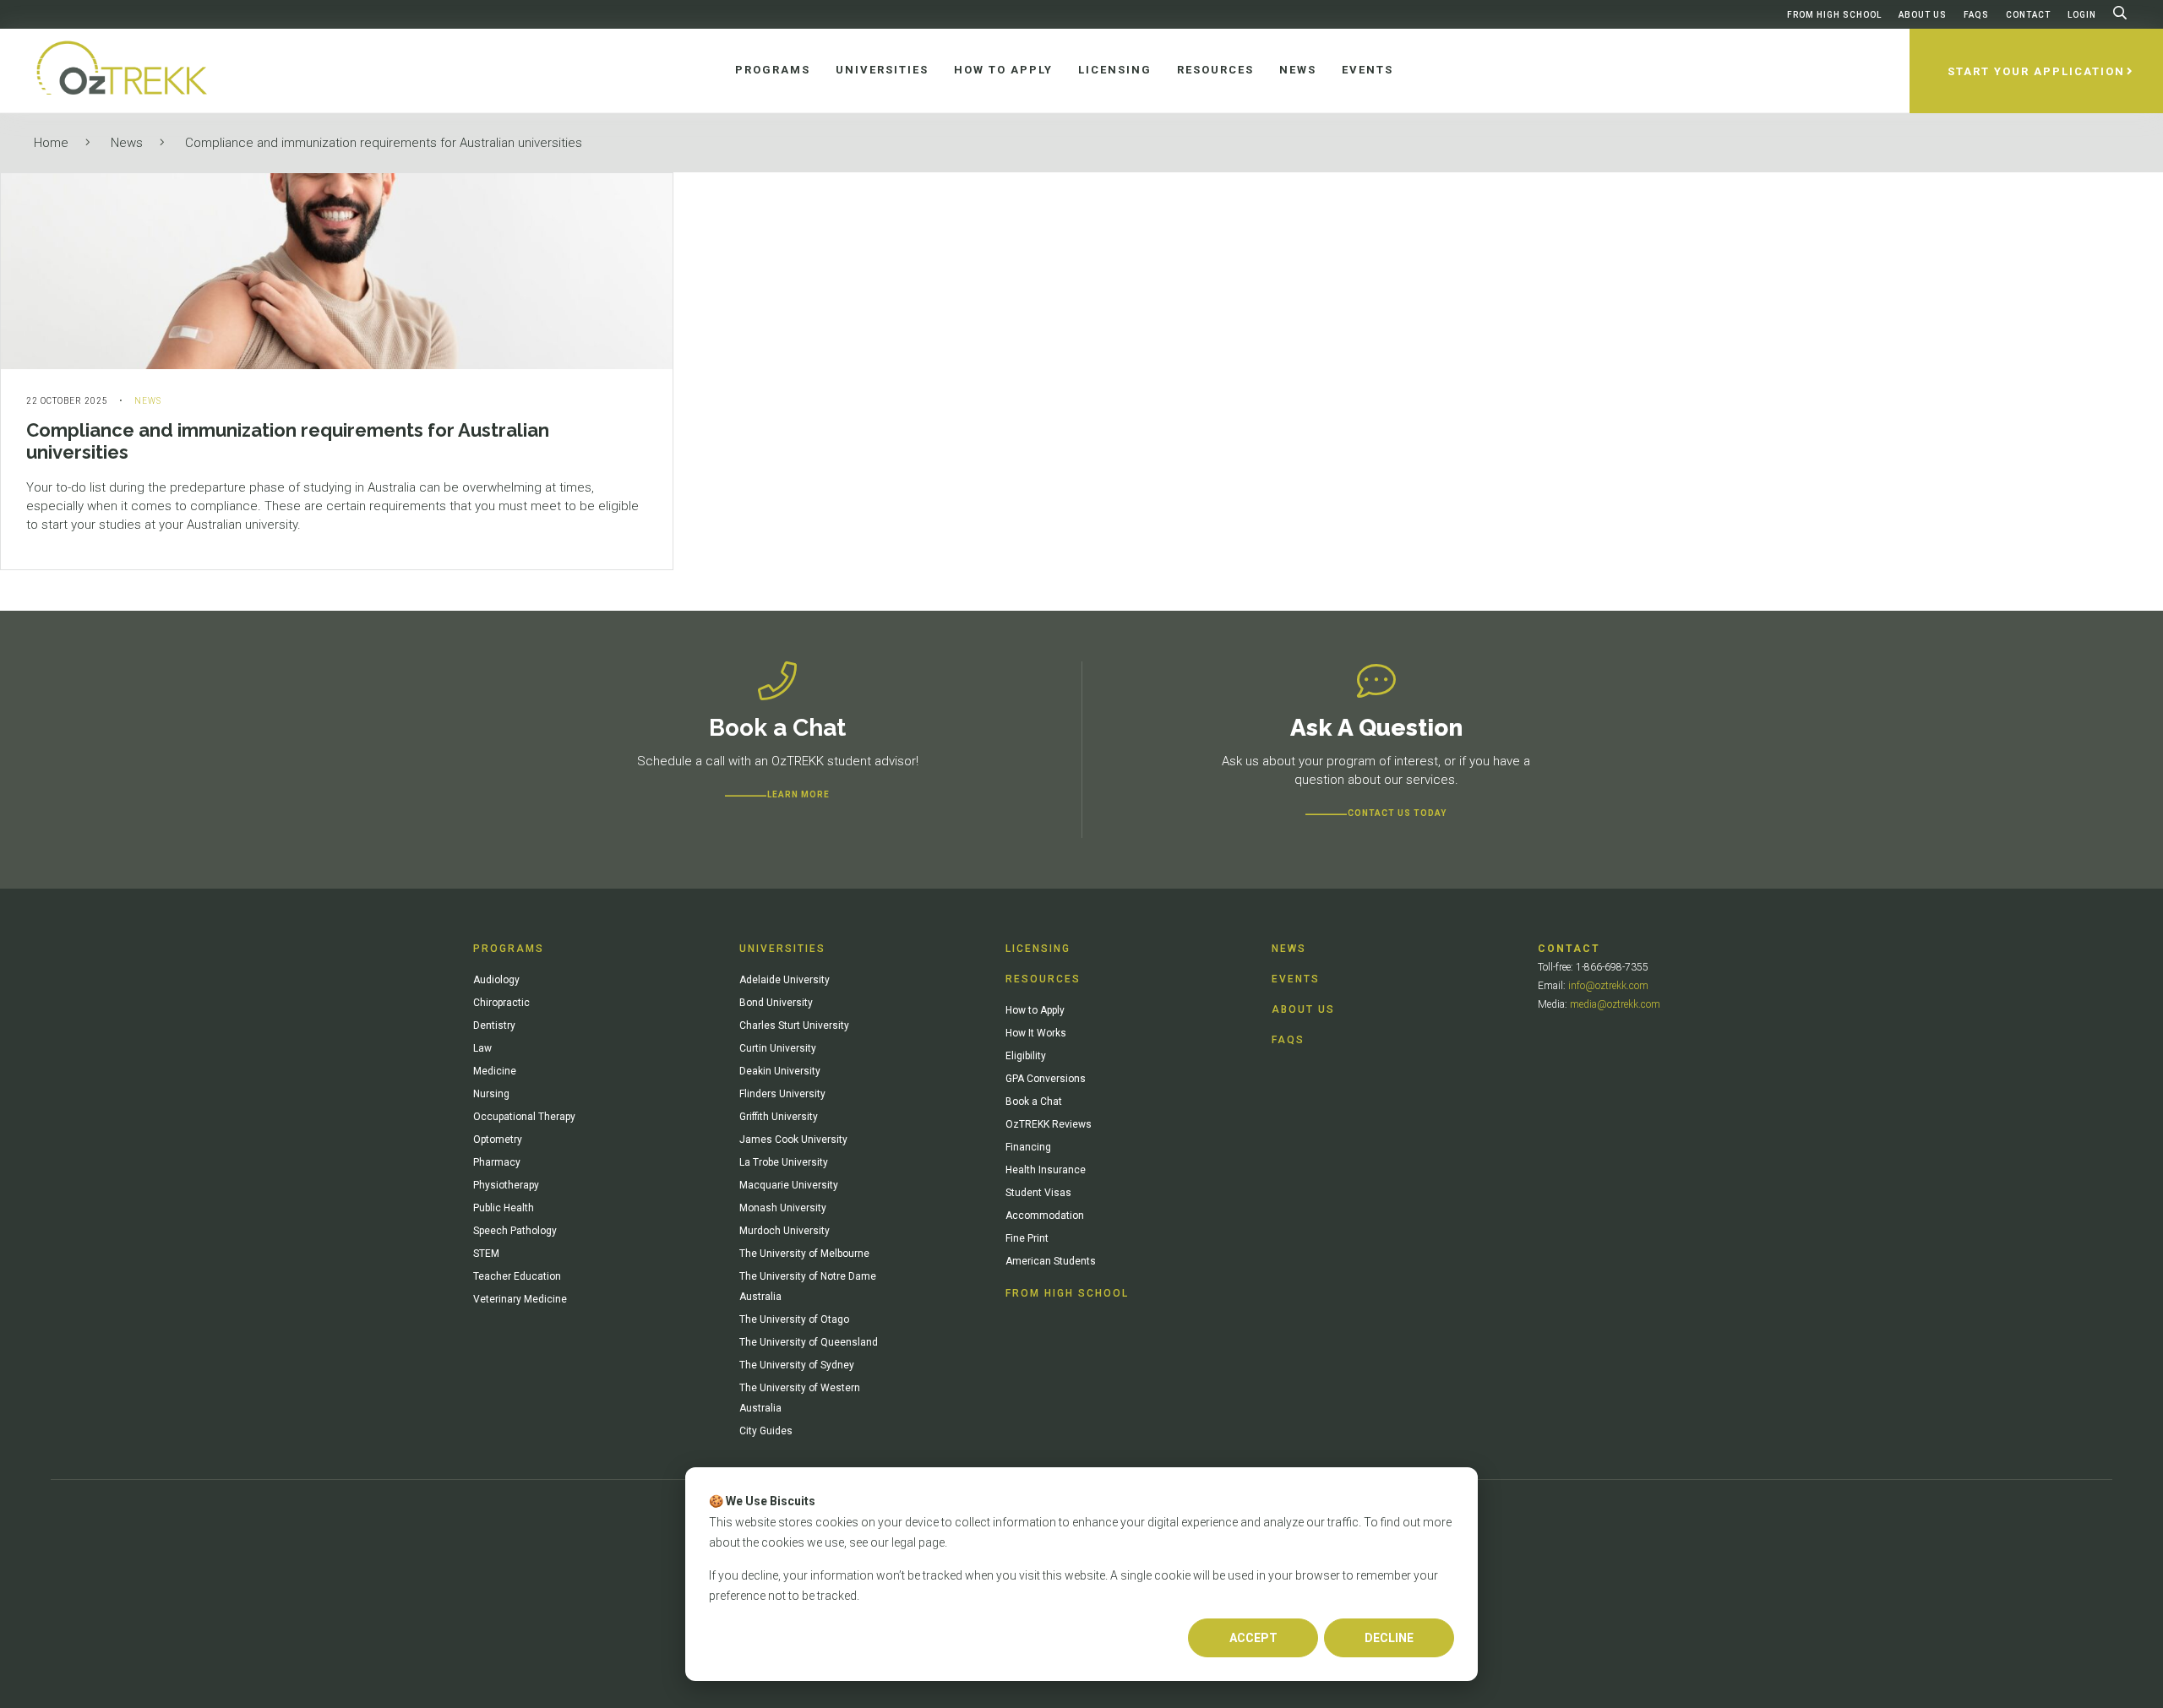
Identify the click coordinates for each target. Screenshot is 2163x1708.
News (127, 143)
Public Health (504, 1208)
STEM (486, 1254)
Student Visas (1038, 1193)
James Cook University (793, 1140)
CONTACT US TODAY (1397, 813)
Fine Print (1027, 1238)
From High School (1834, 15)
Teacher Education (517, 1276)
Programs (509, 949)
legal (904, 1542)
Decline (1389, 1638)
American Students (1051, 1261)
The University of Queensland (809, 1342)
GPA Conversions (1046, 1079)
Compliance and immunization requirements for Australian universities (384, 143)
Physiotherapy (506, 1185)
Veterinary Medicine (520, 1299)
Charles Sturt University (794, 1025)
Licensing (1038, 949)
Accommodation (1045, 1216)
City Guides (766, 1431)
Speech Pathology (515, 1231)
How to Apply (1035, 1010)
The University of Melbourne (804, 1254)
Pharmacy (497, 1162)
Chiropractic (501, 1003)
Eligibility (1026, 1056)
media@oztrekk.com (1615, 1004)
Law (482, 1048)
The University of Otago (794, 1319)
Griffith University (779, 1117)
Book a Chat (1034, 1101)
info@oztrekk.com (1608, 986)
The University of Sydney (797, 1365)
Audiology (496, 980)
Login (2082, 15)
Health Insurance (1046, 1170)
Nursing (491, 1094)
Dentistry (494, 1025)
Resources (1043, 979)
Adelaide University (785, 980)
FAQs (1976, 15)
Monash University (783, 1208)
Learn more (798, 794)
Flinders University (782, 1094)
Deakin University (780, 1071)
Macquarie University (789, 1185)
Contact (2028, 15)
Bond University (776, 1003)
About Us (1923, 15)
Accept (1253, 1638)
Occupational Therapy (524, 1117)
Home (51, 143)
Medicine (495, 1071)
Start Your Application (2036, 71)
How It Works (1036, 1033)
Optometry (498, 1140)
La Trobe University (784, 1162)
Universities (782, 949)
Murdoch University (785, 1231)
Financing (1028, 1147)
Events (1296, 979)
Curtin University (778, 1048)
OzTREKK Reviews (1049, 1124)
